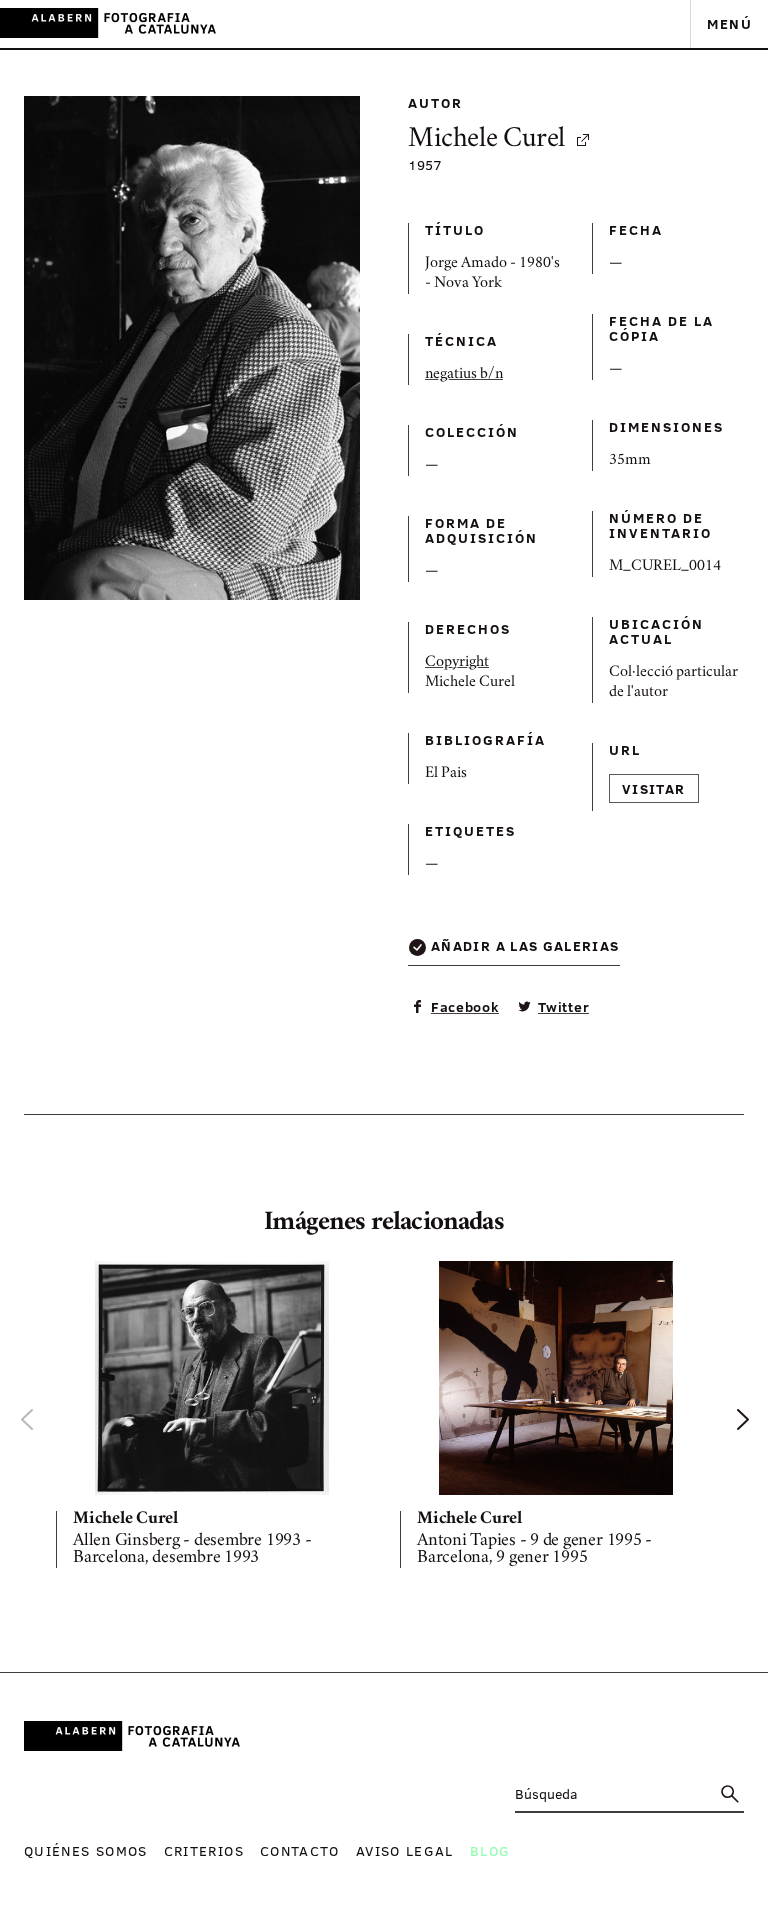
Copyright (457, 663)
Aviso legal (405, 1850)
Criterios (204, 1850)
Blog (490, 1850)
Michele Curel (486, 140)
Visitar (654, 788)
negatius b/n (464, 375)
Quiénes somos (86, 1850)
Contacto (300, 1850)
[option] (212, 1418)
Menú (729, 23)
